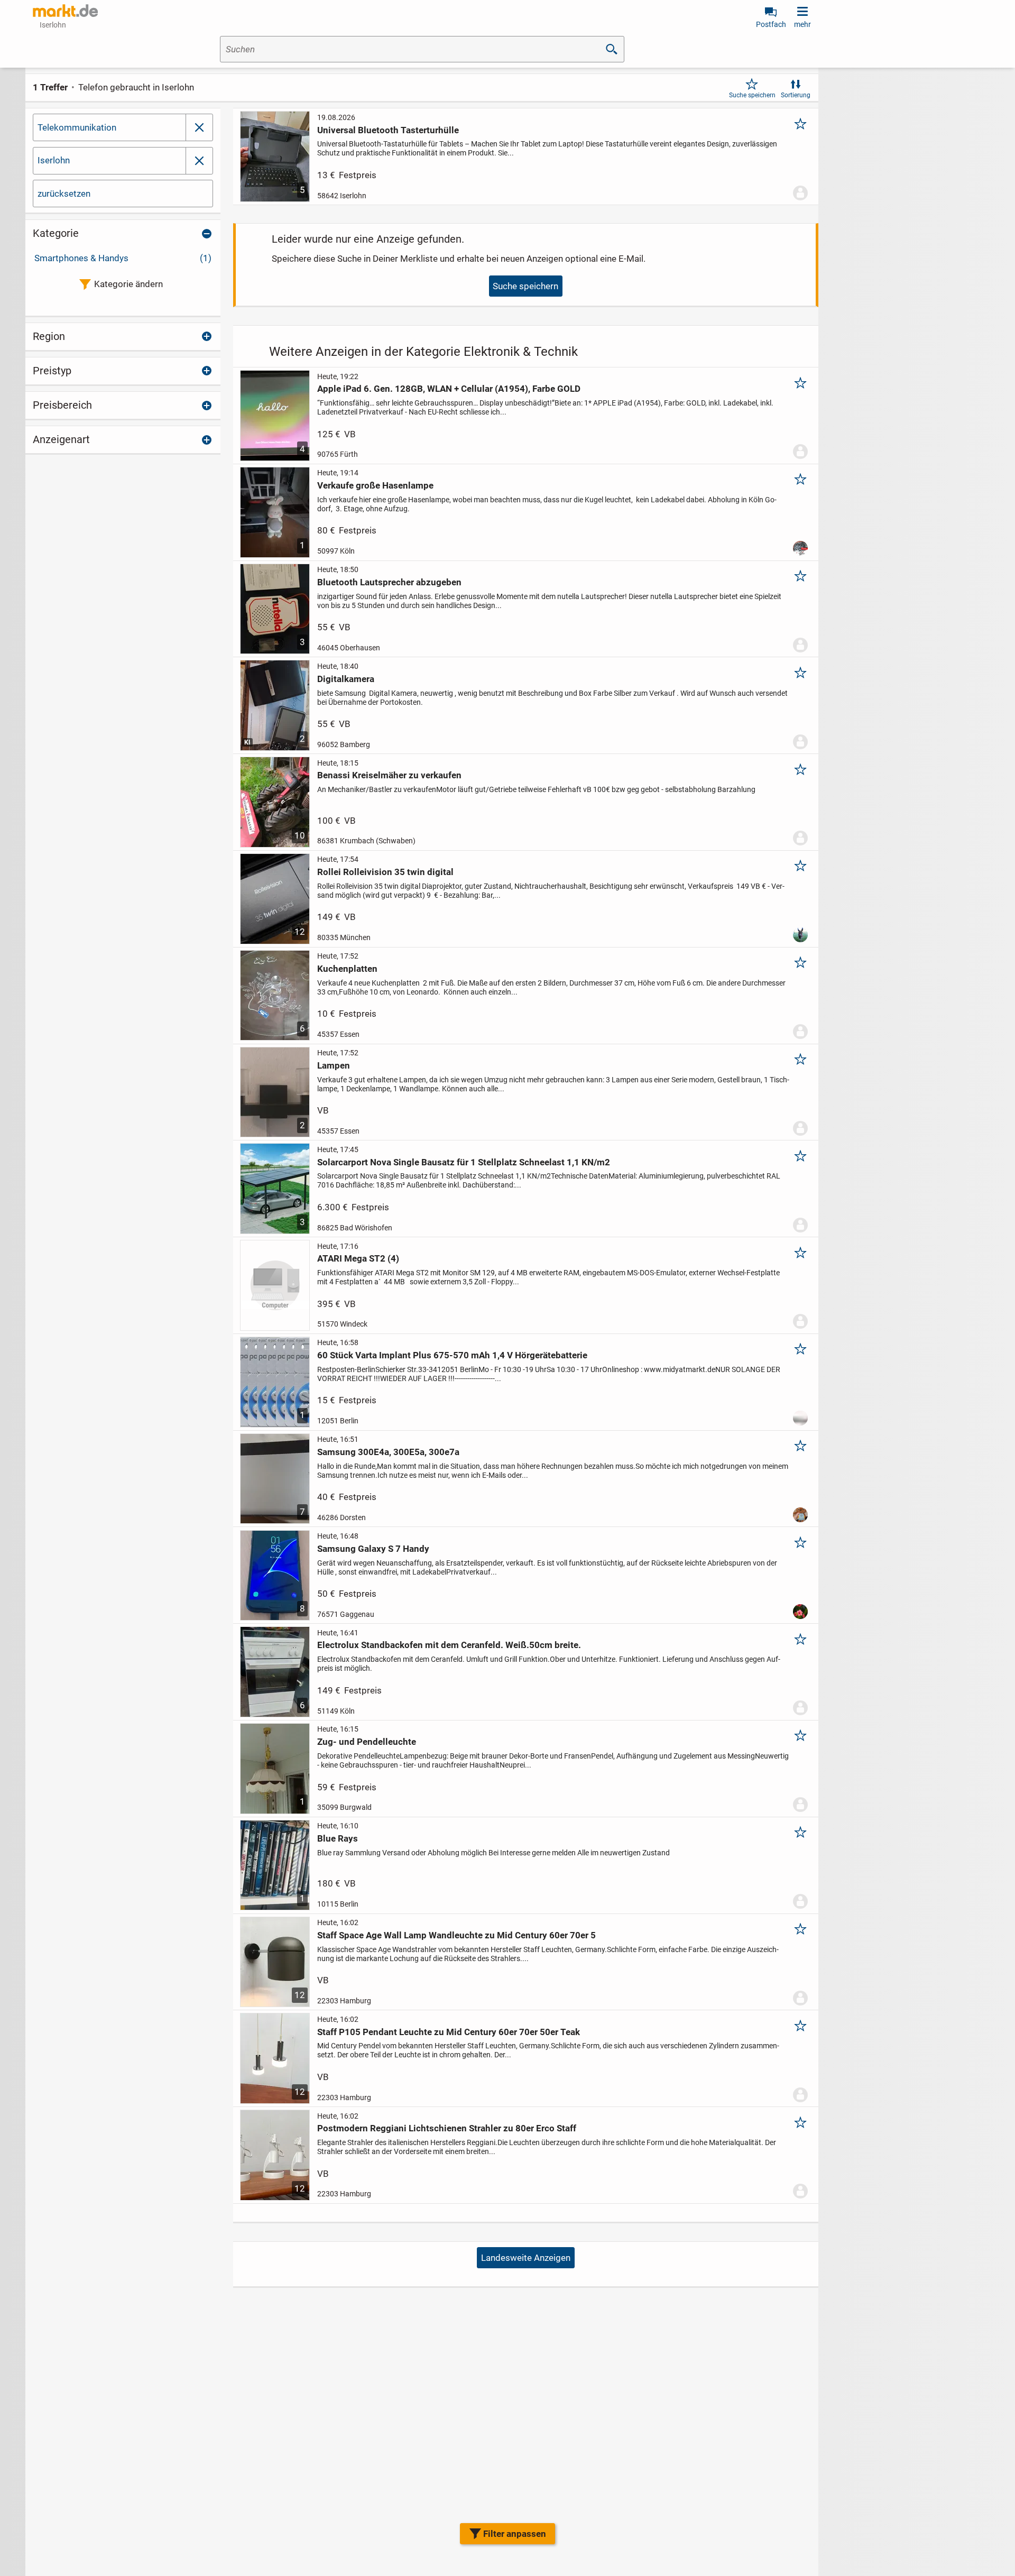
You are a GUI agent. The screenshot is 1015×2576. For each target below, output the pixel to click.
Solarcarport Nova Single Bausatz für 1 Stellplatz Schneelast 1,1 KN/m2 (464, 1162)
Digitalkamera (346, 679)
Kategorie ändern (128, 284)
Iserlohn (54, 160)
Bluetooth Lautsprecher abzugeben (389, 582)
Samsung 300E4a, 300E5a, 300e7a (388, 1452)
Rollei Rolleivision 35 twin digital (385, 872)
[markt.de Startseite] (65, 11)
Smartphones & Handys (123, 258)
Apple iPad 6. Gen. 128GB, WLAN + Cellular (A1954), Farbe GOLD (449, 389)
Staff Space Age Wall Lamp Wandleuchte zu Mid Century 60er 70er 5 (456, 1935)
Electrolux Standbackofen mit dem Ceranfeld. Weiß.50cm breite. (449, 1645)
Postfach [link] (771, 24)
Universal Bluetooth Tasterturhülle (388, 130)
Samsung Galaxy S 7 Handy (373, 1549)
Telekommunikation (77, 127)
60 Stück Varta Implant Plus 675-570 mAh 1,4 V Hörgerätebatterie (452, 1355)
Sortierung (796, 95)
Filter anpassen (515, 2534)
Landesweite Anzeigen (526, 2258)
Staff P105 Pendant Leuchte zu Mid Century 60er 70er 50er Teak (449, 2032)
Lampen (334, 1065)
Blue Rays (338, 1838)
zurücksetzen (64, 194)
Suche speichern (752, 95)
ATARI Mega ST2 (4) (358, 1258)
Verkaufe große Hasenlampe (375, 485)
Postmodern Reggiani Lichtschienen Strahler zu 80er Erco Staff (447, 2128)
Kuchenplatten (347, 969)
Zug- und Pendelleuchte (367, 1742)
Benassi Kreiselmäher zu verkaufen (389, 775)
